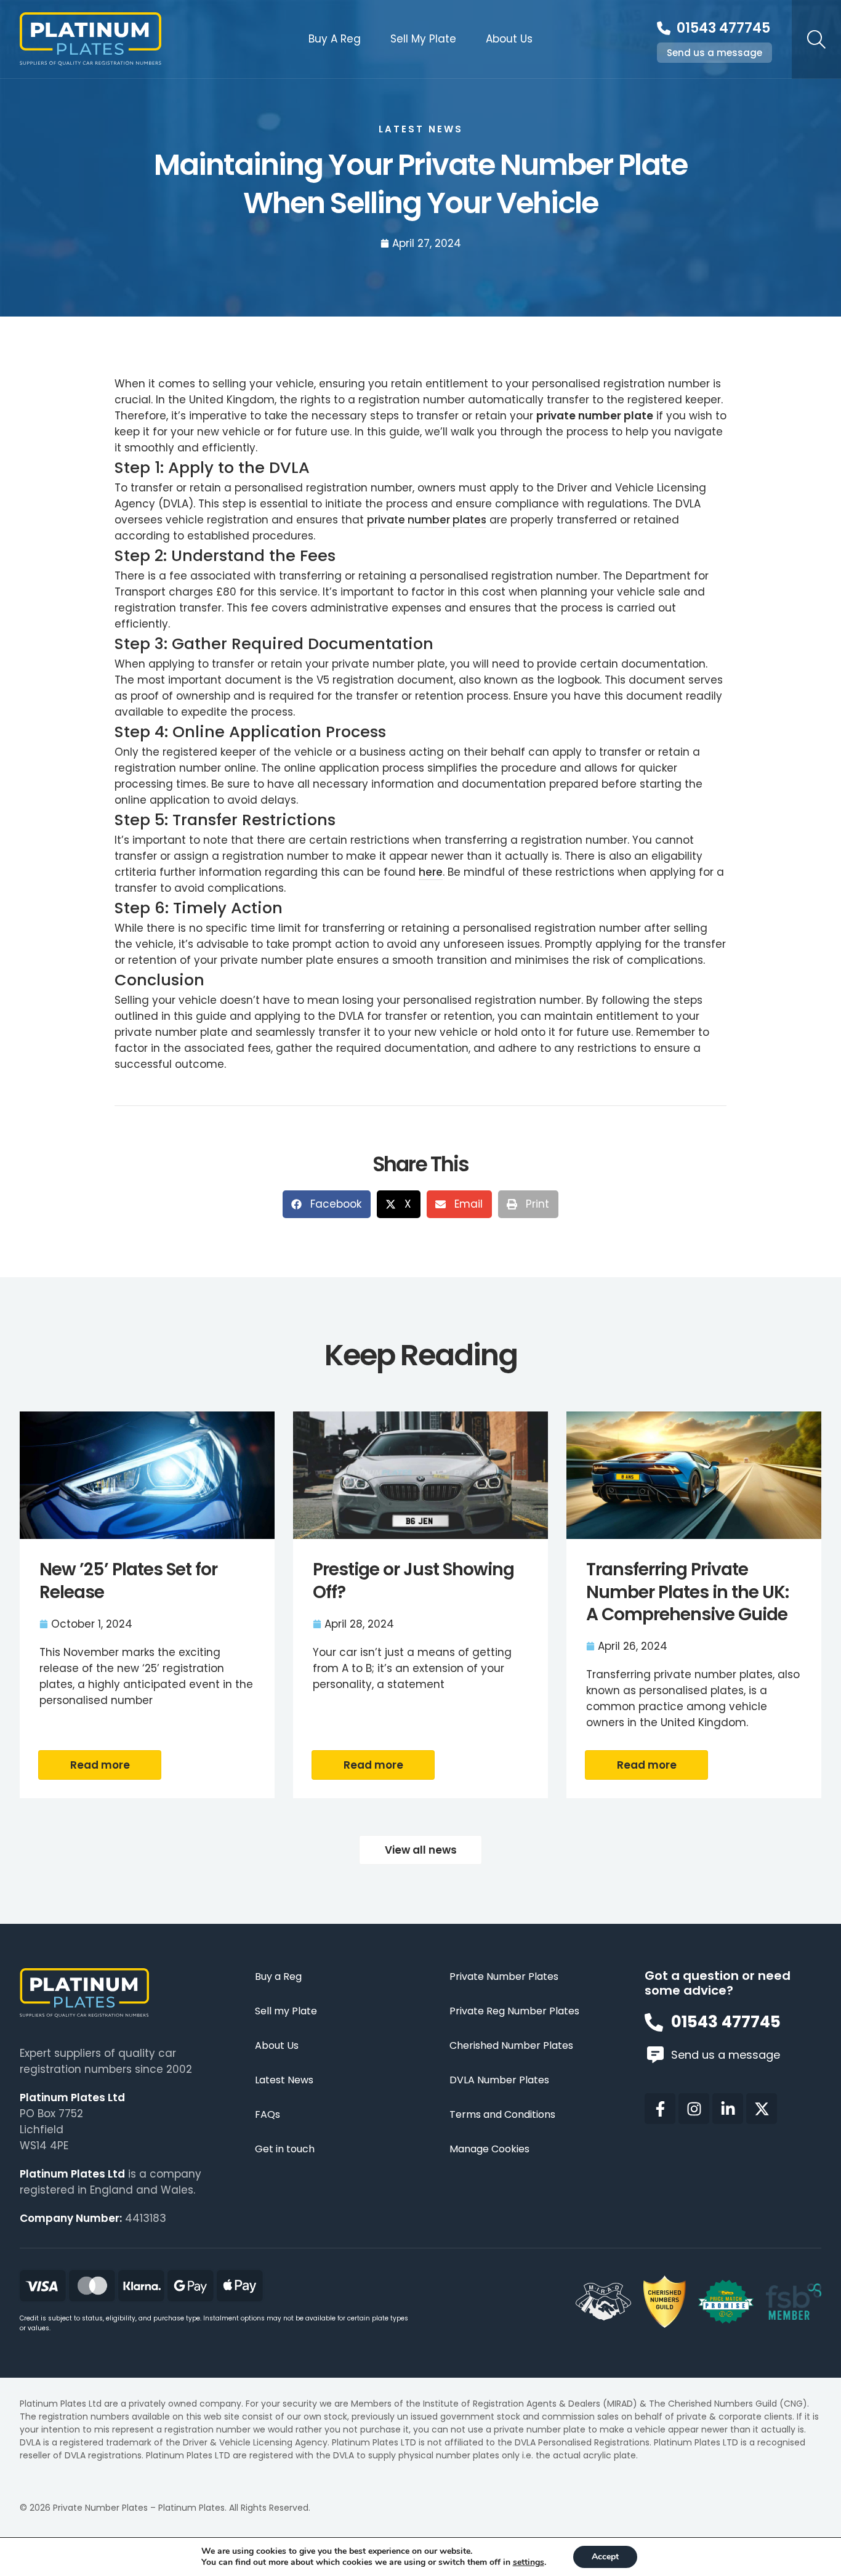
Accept (605, 2557)
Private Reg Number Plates (514, 2012)
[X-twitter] (762, 2109)
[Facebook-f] (660, 2109)
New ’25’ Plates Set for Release (128, 1581)
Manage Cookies (489, 2150)
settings (529, 2562)
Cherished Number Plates (511, 2046)
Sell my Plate (286, 2012)
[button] (327, 1204)
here (431, 872)
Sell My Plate (423, 39)
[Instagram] (694, 2109)
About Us (509, 39)
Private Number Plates (504, 1977)
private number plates (427, 520)
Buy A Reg (335, 39)
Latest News (284, 2081)
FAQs (268, 2115)
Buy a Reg (278, 1977)
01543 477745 (723, 28)
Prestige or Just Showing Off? (413, 1581)
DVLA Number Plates (499, 2081)
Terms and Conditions (502, 2115)
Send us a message (714, 53)
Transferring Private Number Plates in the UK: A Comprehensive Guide (687, 1592)
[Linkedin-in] (728, 2109)
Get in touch (285, 2150)
